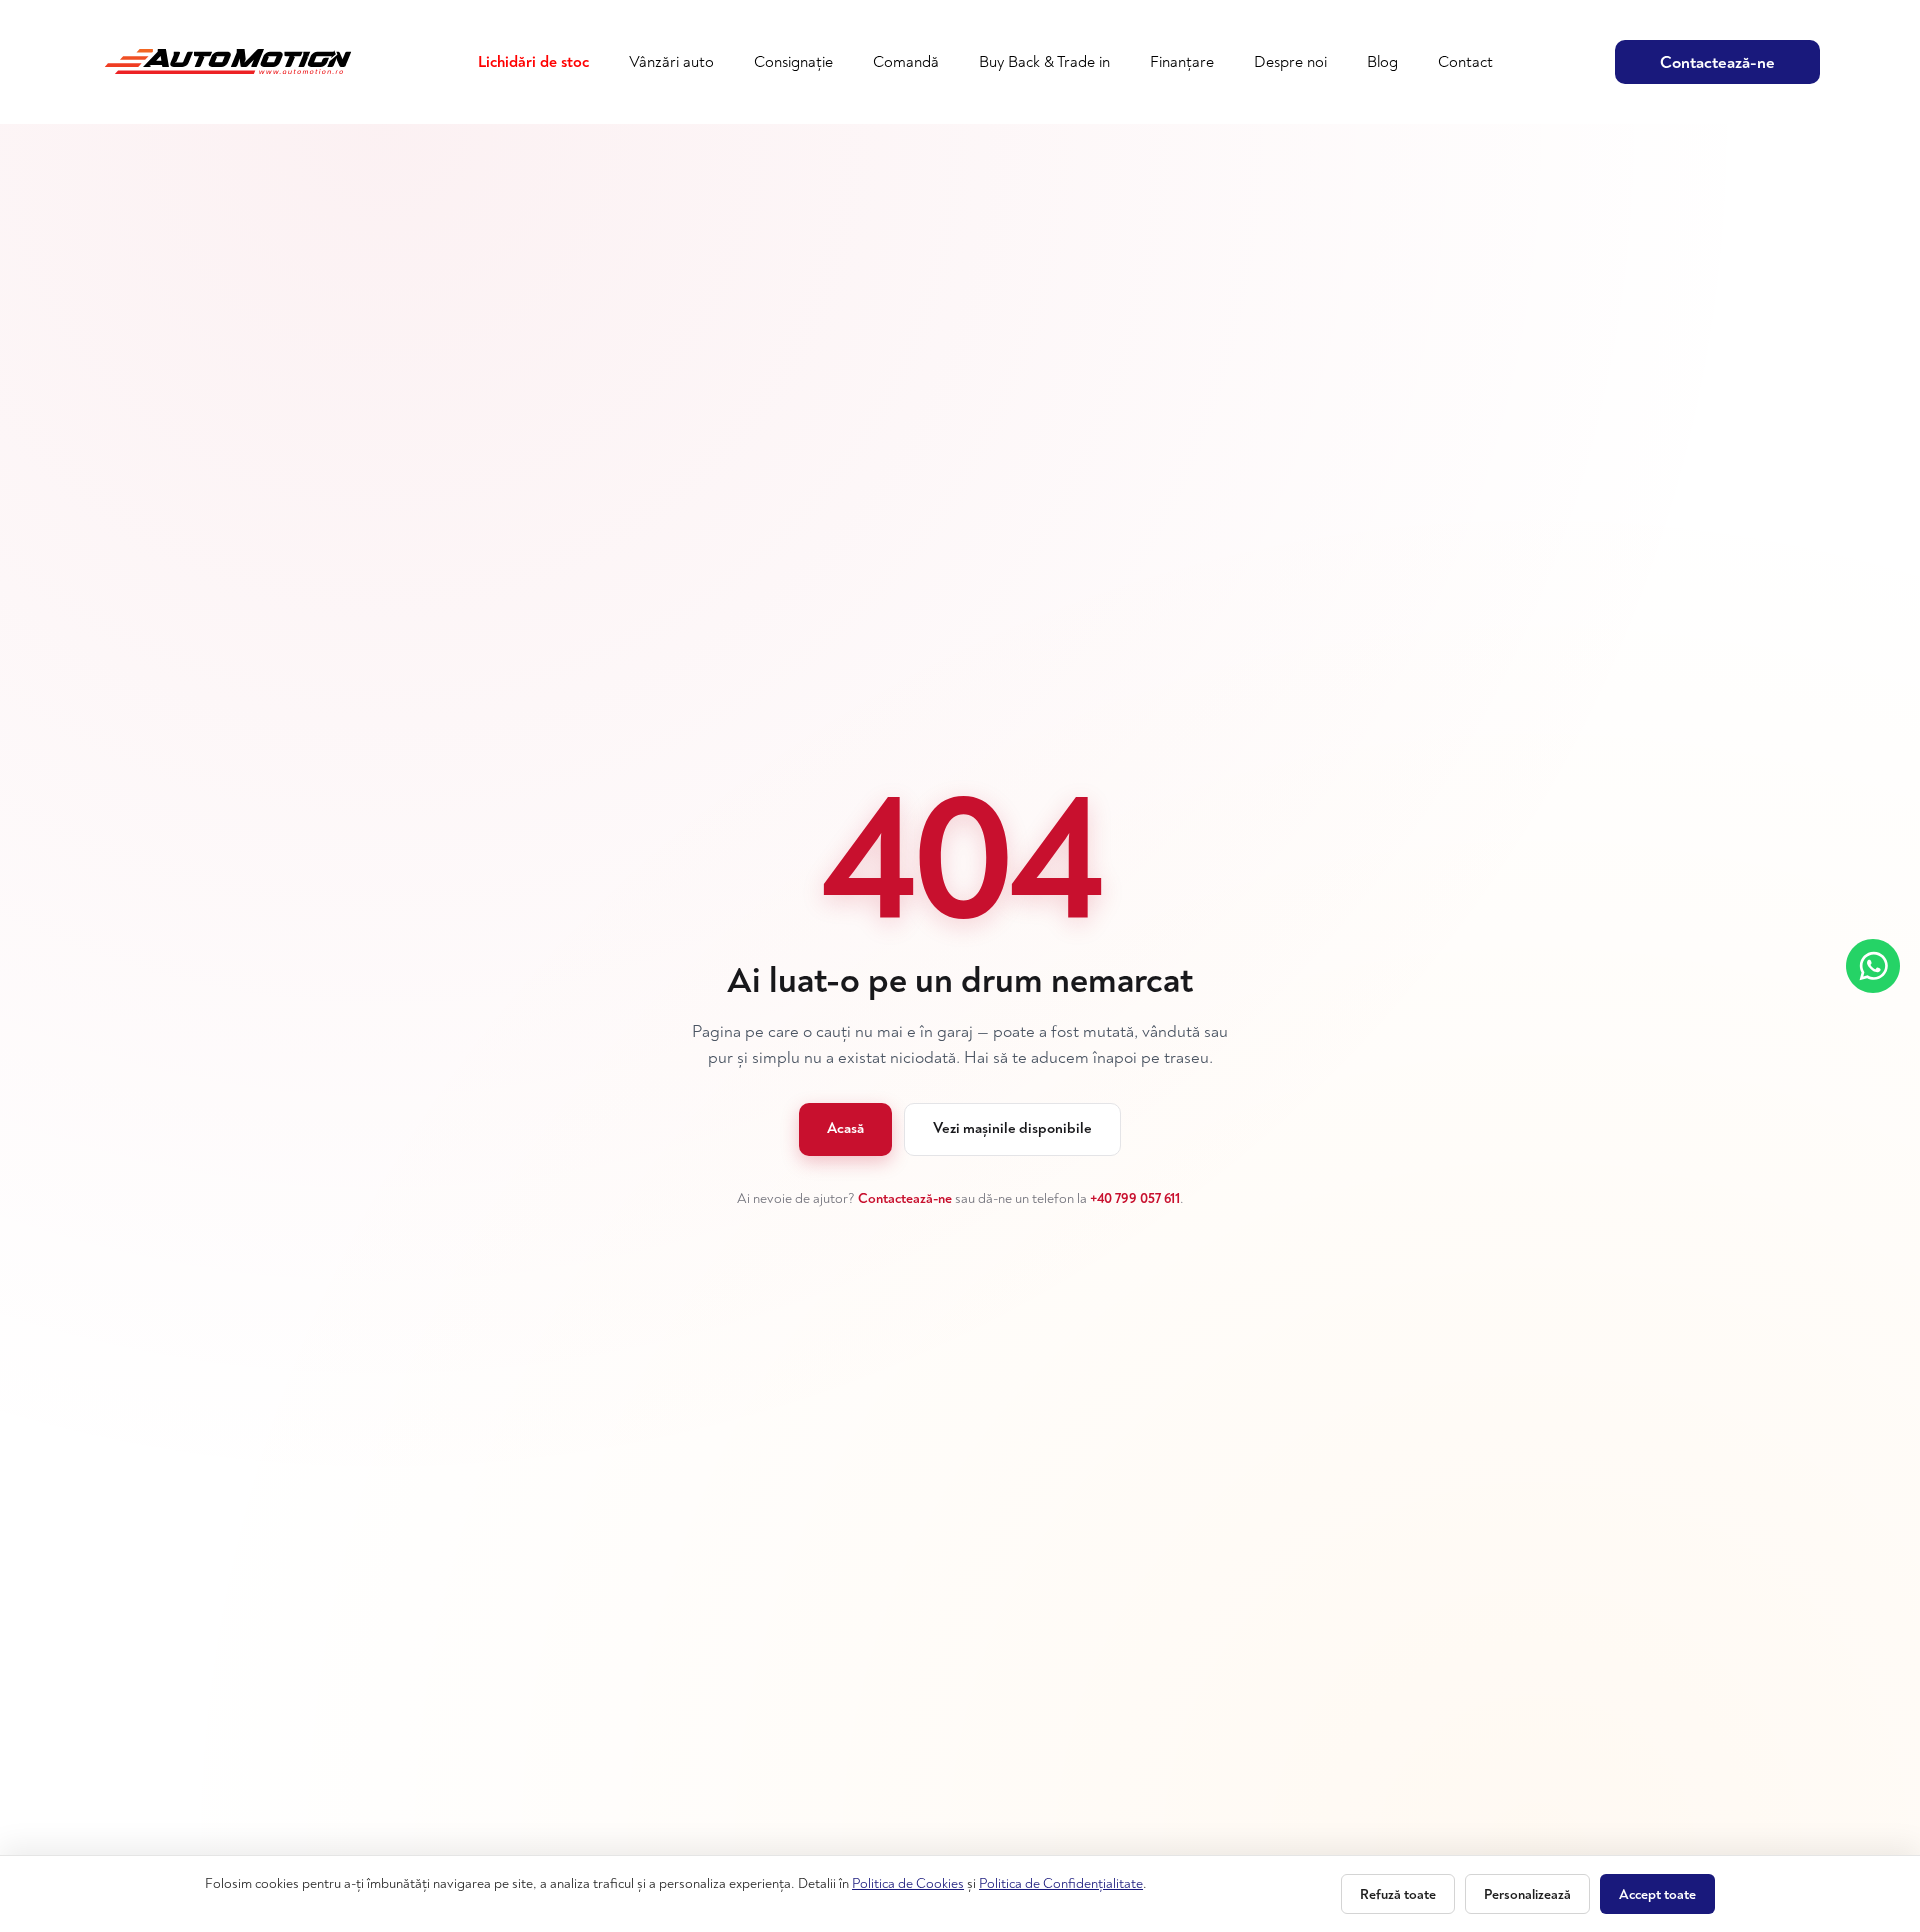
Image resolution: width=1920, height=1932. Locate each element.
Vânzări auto (671, 62)
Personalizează (1527, 1894)
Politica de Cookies (908, 1883)
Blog (1382, 62)
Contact (1465, 62)
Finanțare (1182, 62)
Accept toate (1657, 1894)
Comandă (906, 62)
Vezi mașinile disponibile (1012, 1128)
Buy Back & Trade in (1044, 62)
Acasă (845, 1128)
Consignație (793, 62)
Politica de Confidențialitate (1061, 1883)
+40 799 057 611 (1135, 1198)
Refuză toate (1398, 1894)
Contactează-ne (1717, 62)
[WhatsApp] (1873, 966)
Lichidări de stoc (533, 62)
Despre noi (1290, 62)
